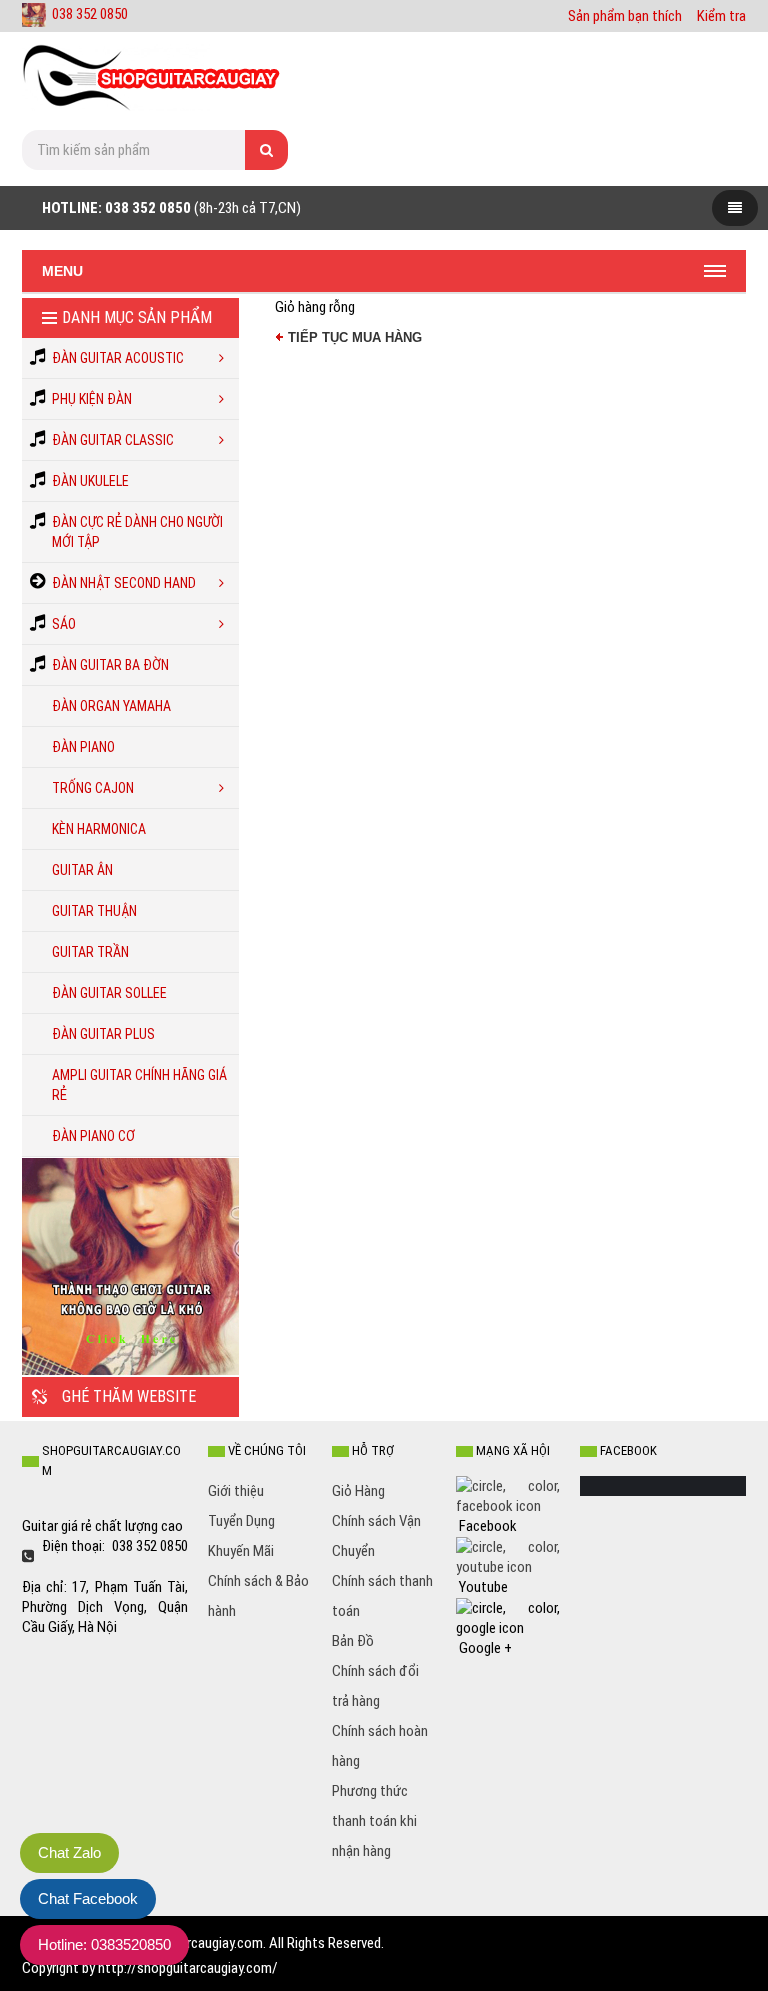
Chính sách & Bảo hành (258, 1596)
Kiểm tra (721, 16)
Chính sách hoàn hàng (380, 1746)
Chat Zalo (69, 1852)
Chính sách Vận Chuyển (376, 1536)
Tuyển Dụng (241, 1521)
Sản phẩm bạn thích (625, 16)
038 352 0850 (90, 14)
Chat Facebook (88, 1898)
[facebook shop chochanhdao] (508, 1495)
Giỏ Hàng (358, 1491)
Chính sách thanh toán (382, 1596)
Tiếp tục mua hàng (355, 337)
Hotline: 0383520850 (104, 1944)
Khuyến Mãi (241, 1551)
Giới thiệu (236, 1491)
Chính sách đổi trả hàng (375, 1686)
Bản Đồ (353, 1641)
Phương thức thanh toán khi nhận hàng (374, 1821)
